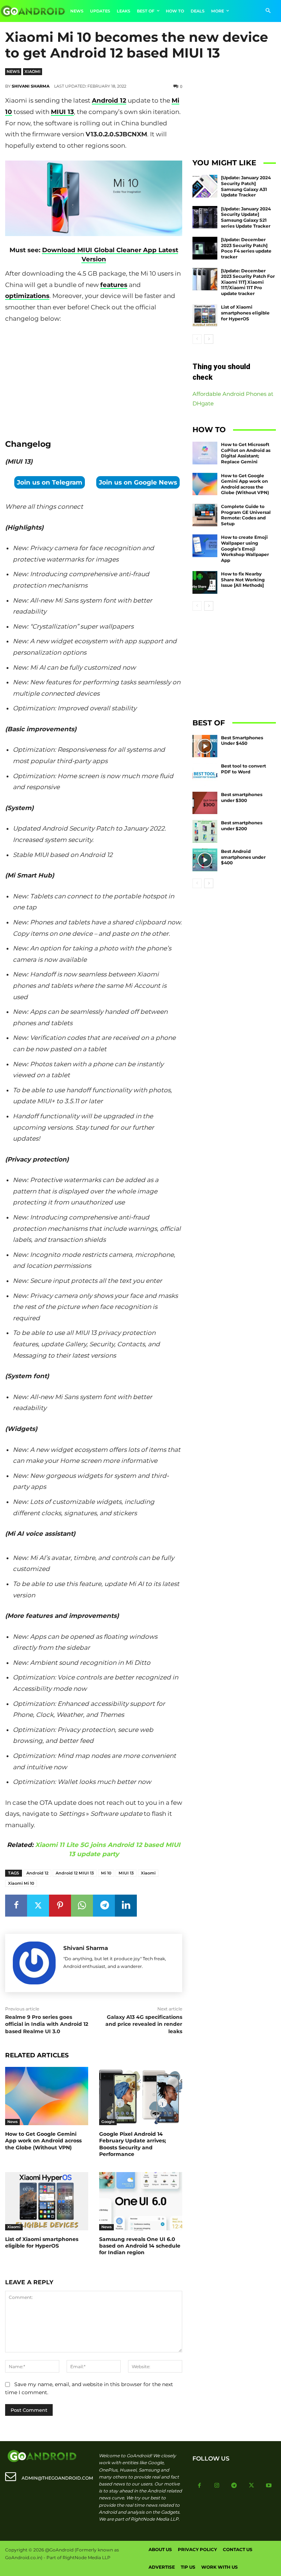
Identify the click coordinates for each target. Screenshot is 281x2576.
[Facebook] (16, 1906)
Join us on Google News (138, 482)
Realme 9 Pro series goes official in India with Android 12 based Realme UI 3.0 (47, 2024)
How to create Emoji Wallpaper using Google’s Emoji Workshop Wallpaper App (245, 549)
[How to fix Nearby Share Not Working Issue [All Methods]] (205, 582)
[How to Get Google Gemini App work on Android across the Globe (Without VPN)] (47, 2096)
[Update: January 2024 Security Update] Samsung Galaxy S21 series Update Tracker (246, 217)
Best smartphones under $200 (242, 826)
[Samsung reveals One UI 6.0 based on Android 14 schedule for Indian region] (141, 2201)
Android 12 (109, 100)
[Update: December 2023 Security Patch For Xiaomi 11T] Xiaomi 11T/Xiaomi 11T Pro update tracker (248, 282)
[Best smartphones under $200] (205, 831)
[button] (268, 11)
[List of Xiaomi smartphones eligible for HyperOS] (47, 2201)
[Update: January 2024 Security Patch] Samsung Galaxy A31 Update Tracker (246, 186)
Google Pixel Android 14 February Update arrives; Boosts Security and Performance (133, 2144)
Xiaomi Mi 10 (21, 1883)
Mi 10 (106, 1873)
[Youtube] (269, 2486)
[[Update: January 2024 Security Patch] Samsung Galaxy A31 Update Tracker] (205, 186)
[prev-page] (197, 339)
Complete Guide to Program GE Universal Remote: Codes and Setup (246, 515)
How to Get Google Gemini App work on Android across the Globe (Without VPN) (43, 2141)
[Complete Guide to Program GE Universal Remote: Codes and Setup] (205, 515)
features (114, 285)
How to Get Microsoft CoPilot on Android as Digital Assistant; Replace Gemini (246, 453)
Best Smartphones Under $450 (242, 741)
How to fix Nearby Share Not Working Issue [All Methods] (243, 579)
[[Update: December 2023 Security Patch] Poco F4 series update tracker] (205, 248)
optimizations (27, 296)
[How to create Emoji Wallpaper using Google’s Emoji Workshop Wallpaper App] (205, 546)
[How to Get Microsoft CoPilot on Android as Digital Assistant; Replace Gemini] (205, 453)
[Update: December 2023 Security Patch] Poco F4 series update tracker (246, 248)
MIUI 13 (62, 112)
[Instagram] (217, 2486)
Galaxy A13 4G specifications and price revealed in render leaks (144, 2024)
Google (108, 2122)
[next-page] (209, 339)
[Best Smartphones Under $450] (205, 746)
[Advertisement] (94, 379)
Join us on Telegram (50, 482)
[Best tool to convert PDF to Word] (205, 774)
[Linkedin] (126, 1906)
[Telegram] (104, 1906)
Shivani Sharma (31, 86)
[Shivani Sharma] (34, 1963)
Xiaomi (33, 71)
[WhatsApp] (82, 1906)
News (13, 71)
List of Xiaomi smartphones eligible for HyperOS (42, 2242)
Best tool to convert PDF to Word (243, 769)
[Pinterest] (60, 1906)
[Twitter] (38, 1906)
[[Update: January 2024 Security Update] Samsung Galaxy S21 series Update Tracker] (205, 217)
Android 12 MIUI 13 (75, 1873)
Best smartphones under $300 (242, 797)
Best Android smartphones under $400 (243, 857)
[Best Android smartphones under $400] (205, 860)
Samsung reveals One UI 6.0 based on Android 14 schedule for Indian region (140, 2246)
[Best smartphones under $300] (205, 803)
